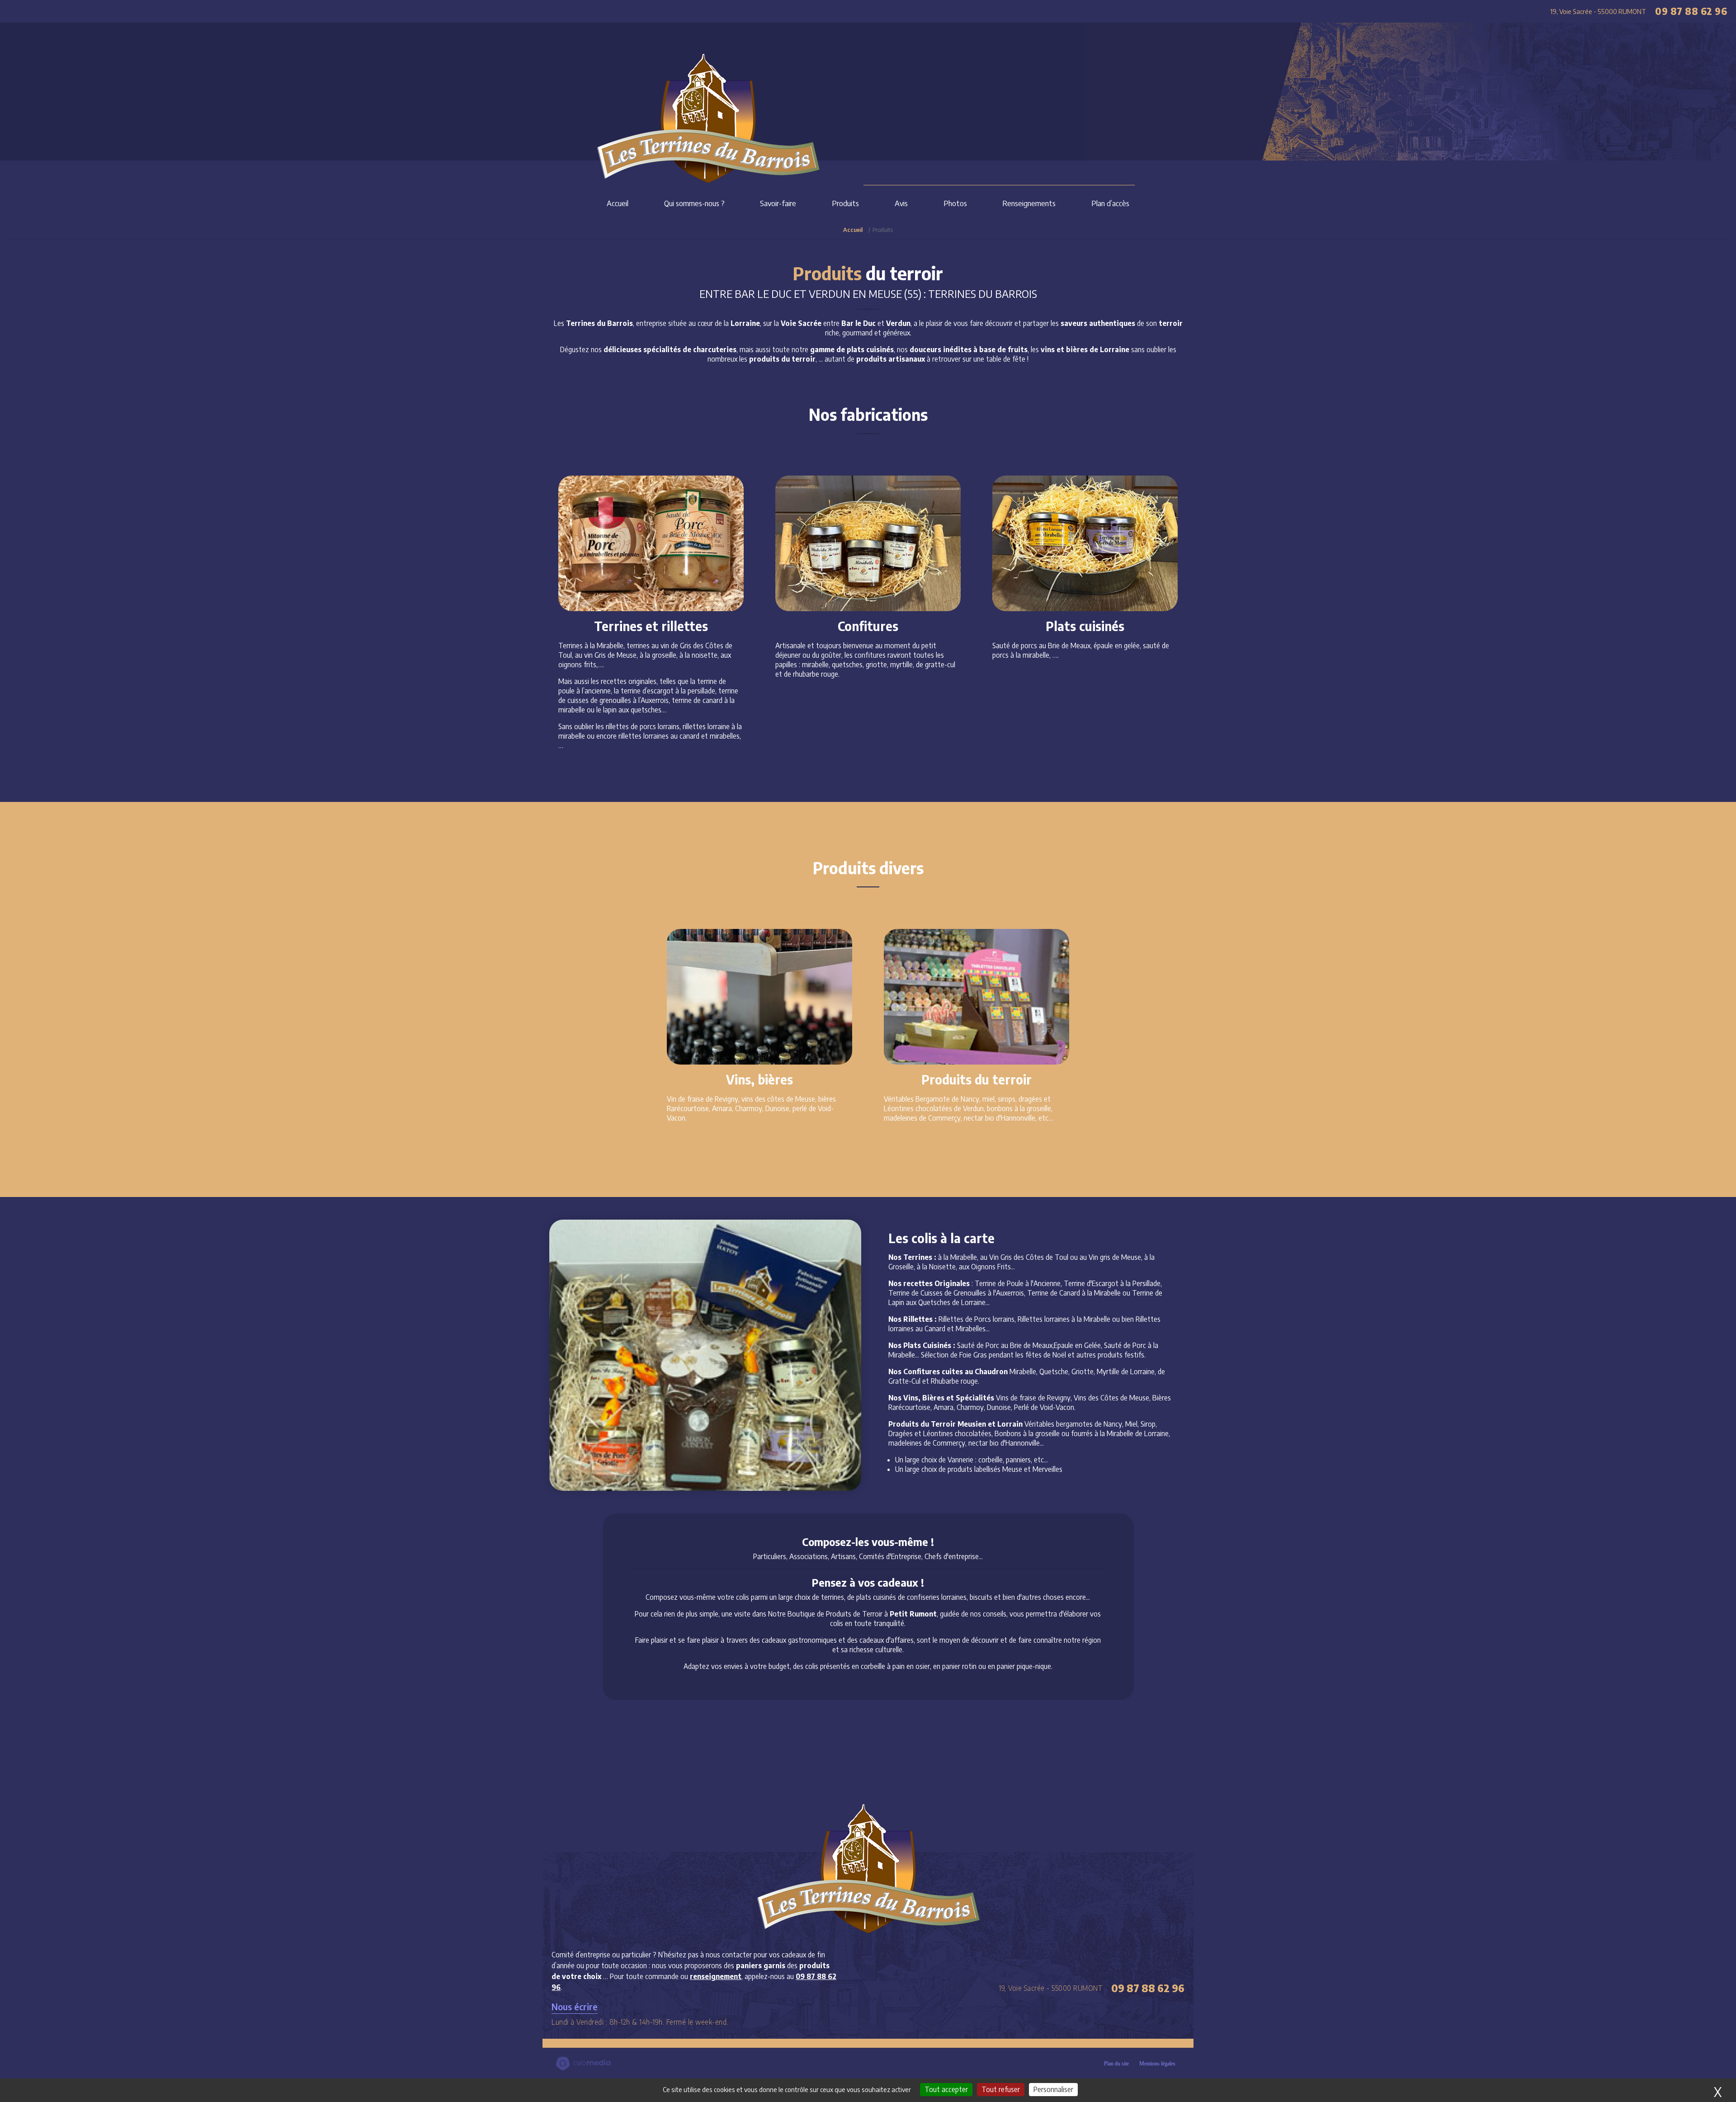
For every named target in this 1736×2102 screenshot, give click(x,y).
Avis (901, 203)
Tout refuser (1001, 2089)
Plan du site (1116, 2064)
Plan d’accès (1110, 203)
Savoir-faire (778, 203)
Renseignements (1029, 203)
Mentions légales (1157, 2064)
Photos (955, 203)
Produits (845, 203)
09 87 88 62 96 (1691, 11)
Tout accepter (946, 2089)
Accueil (618, 203)
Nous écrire (575, 2006)
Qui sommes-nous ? (694, 203)
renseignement (716, 1976)
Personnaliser (1053, 2089)
